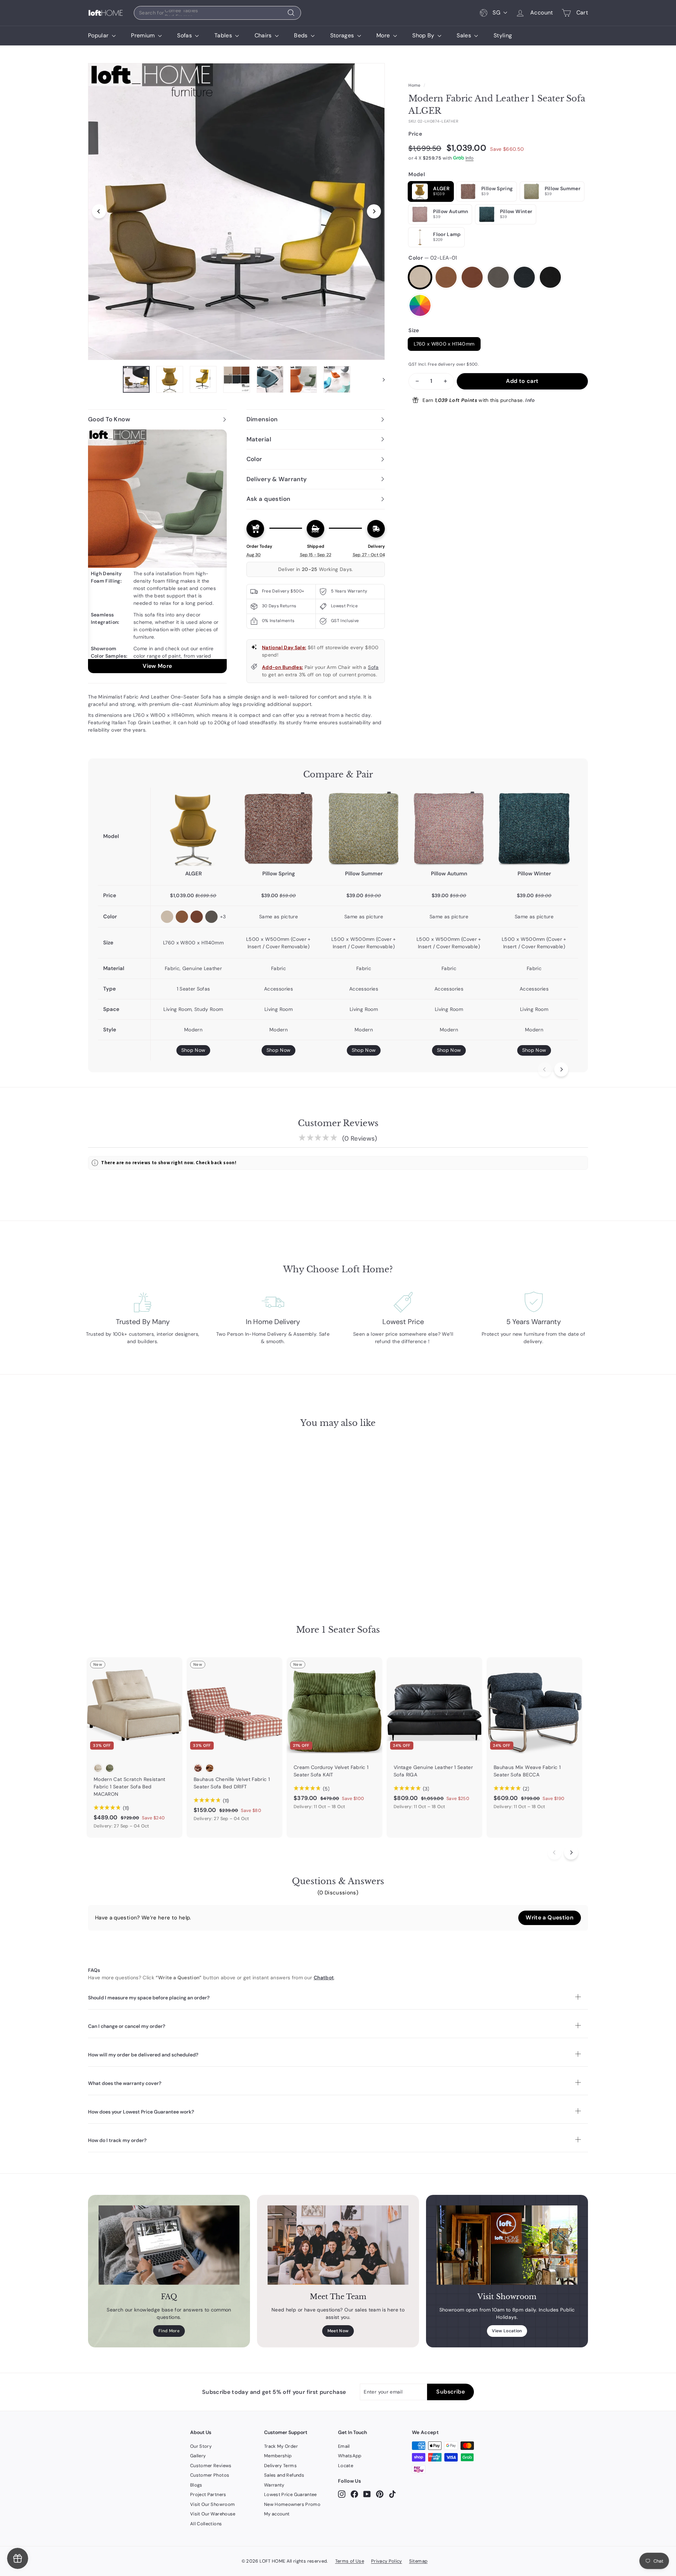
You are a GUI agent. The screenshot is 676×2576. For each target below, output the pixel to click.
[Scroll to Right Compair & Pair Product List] (561, 1069)
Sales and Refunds (284, 2475)
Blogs (196, 2485)
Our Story (201, 2446)
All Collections (206, 2524)
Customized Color (420, 305)
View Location (507, 2331)
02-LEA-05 (524, 277)
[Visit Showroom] (507, 2245)
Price (415, 134)
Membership (278, 2456)
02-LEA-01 (420, 277)
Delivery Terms (280, 2466)
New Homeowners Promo (292, 2504)
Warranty (274, 2485)
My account (277, 2514)
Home (414, 85)
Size (414, 330)
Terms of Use (350, 2561)
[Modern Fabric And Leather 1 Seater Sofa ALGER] (193, 828)
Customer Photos (210, 2475)
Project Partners (208, 2494)
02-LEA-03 (472, 277)
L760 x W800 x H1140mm (444, 344)
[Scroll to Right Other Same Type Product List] (571, 1852)
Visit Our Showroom (212, 2504)
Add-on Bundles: (282, 667)
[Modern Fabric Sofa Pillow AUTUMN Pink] (449, 828)
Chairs (264, 35)
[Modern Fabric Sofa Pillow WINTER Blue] (534, 828)
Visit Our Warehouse (213, 2514)
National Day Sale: (284, 647)
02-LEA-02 (446, 277)
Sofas (185, 35)
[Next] (374, 211)
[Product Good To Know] (157, 551)
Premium (144, 35)
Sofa (373, 667)
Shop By (424, 35)
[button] (550, 1918)
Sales (465, 35)
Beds (302, 35)
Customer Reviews (211, 2466)
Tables (224, 35)
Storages (343, 35)
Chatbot (324, 1978)
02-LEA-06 (550, 277)
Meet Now (338, 2331)
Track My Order (281, 2446)
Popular (99, 35)
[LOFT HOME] (106, 13)
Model (417, 174)
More (384, 35)
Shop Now (193, 1050)
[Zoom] (236, 212)
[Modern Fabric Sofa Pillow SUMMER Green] (364, 828)
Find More (169, 2331)
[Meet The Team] (338, 2245)
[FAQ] (169, 2245)
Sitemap (418, 2561)
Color (433, 258)
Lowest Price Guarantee (290, 2494)
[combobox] (217, 13)
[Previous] (99, 211)
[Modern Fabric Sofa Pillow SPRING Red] (278, 828)
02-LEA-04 (498, 277)
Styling (503, 35)
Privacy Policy (387, 2561)
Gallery (198, 2456)
